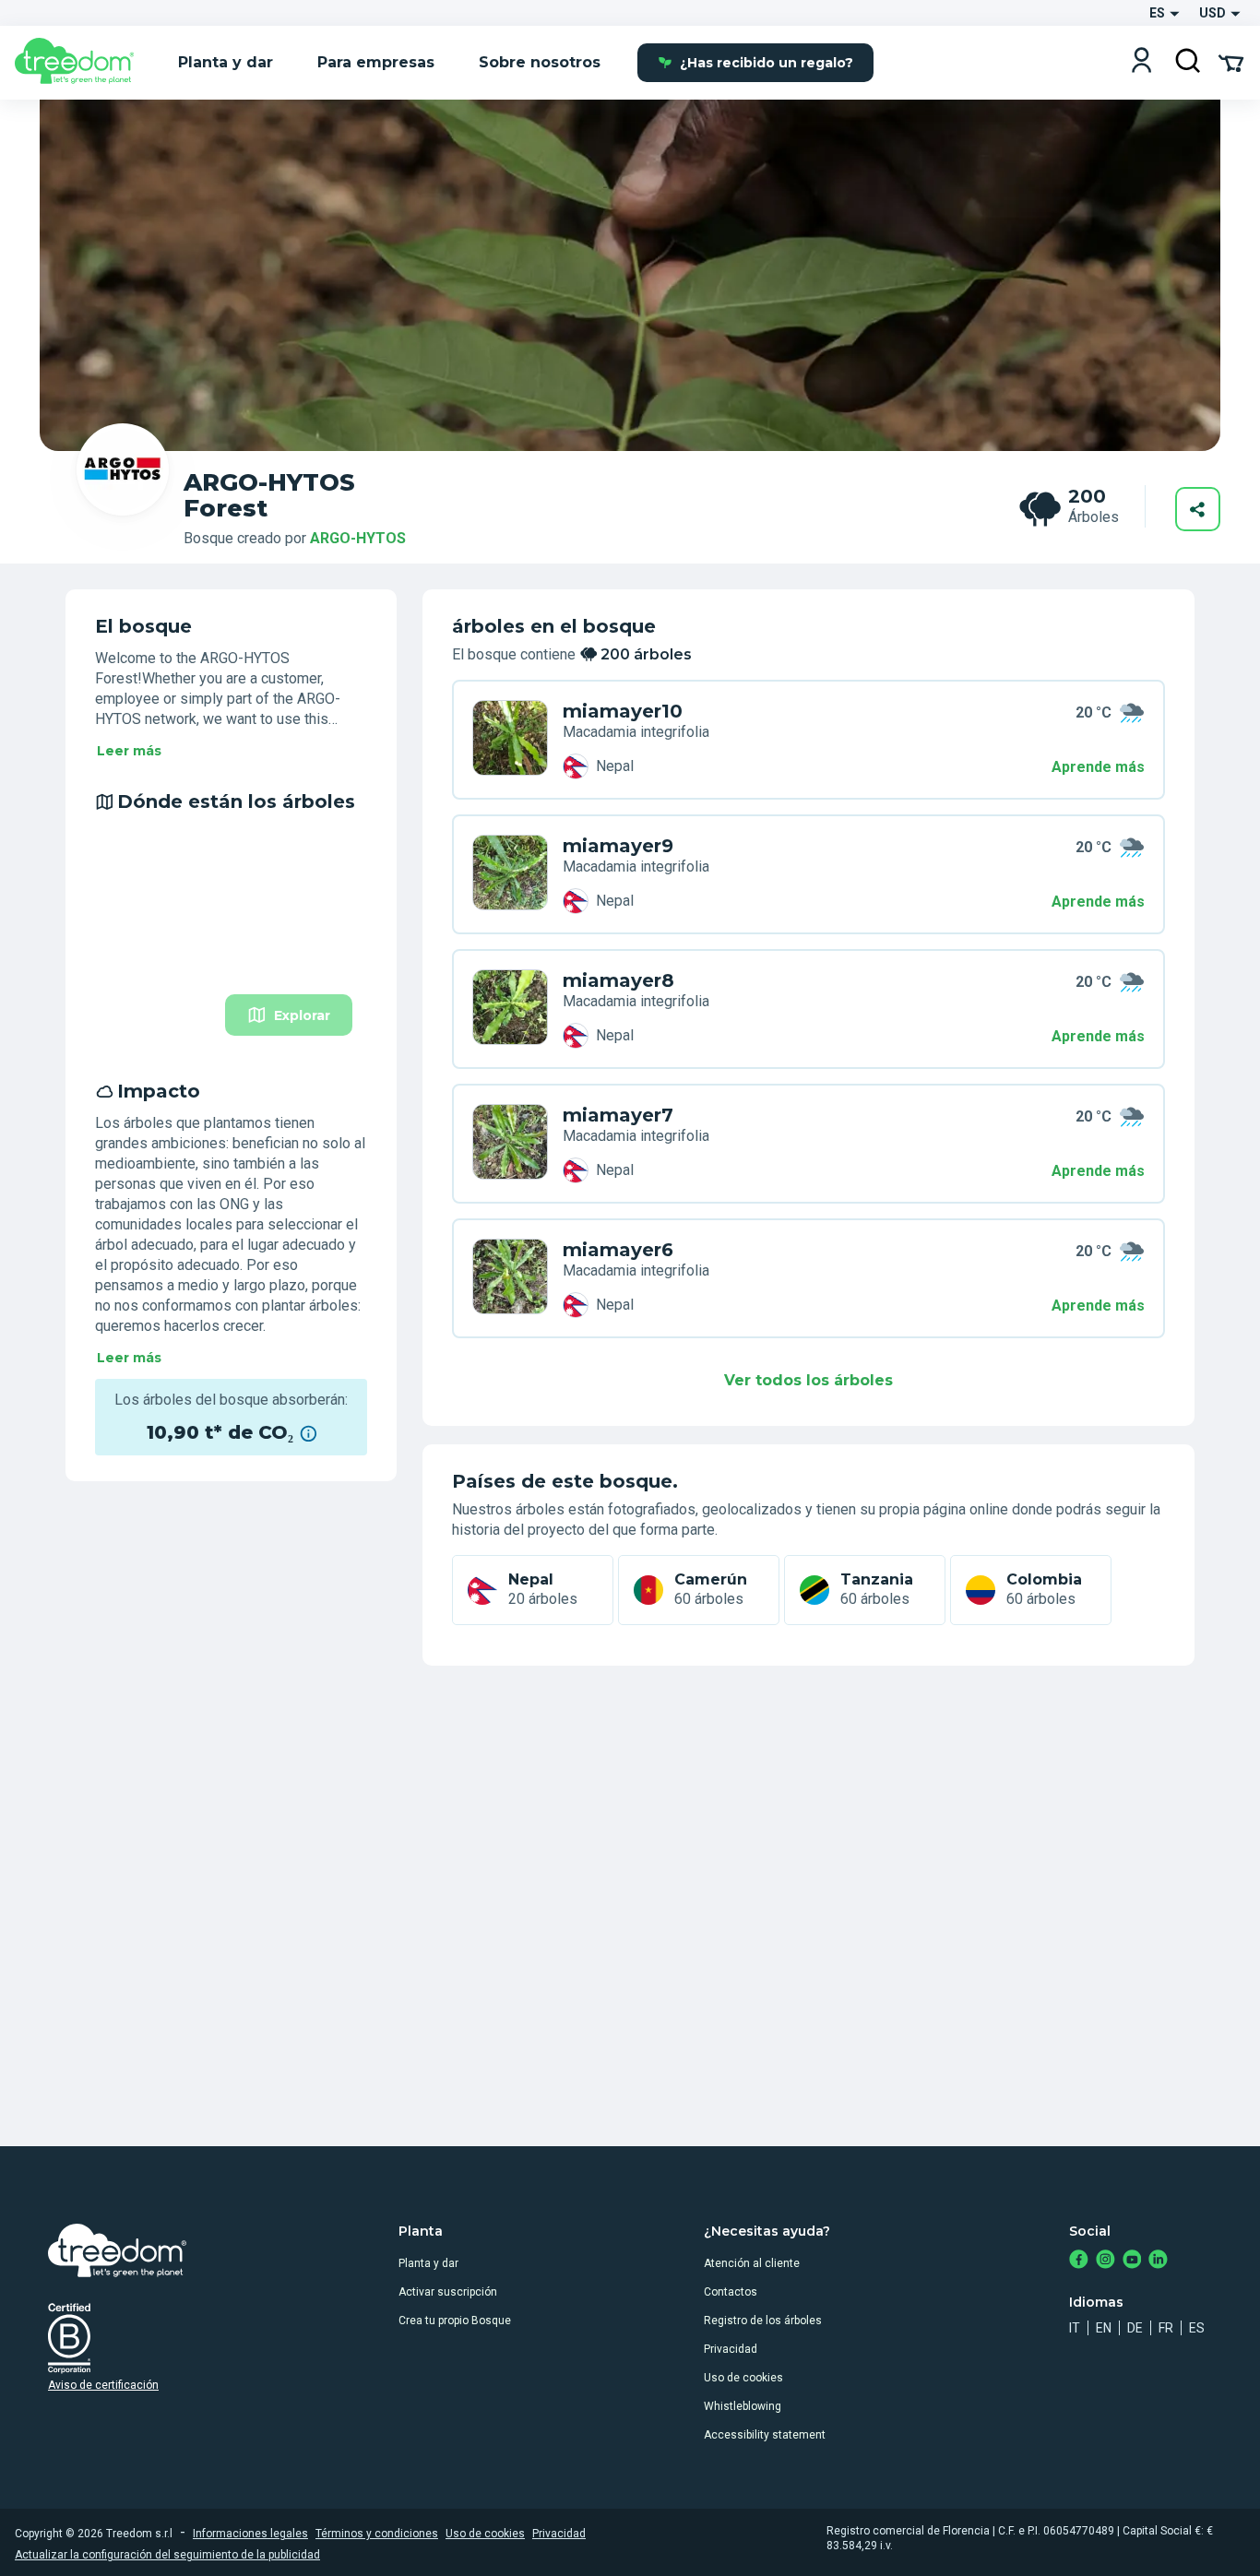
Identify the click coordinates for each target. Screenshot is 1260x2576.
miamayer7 (618, 1115)
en (1104, 2328)
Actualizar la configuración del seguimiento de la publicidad (167, 2555)
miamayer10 (623, 711)
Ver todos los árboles (808, 1380)
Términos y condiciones (377, 2534)
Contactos (731, 2292)
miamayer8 (618, 980)
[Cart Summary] (1231, 62)
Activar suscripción (448, 2292)
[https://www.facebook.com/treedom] (1079, 2261)
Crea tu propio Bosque (455, 2321)
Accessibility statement (765, 2435)
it (1075, 2328)
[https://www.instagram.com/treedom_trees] (1105, 2261)
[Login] (1141, 62)
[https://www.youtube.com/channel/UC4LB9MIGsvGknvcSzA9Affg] (1132, 2261)
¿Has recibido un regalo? (767, 63)
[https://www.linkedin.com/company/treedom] (1158, 2261)
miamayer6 (618, 1250)
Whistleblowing (743, 2406)
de (1135, 2328)
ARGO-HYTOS (358, 538)
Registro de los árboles (763, 2321)
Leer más (129, 751)
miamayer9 (618, 846)
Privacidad (731, 2349)
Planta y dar (428, 2263)
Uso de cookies (743, 2378)
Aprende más (1098, 767)
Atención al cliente (752, 2263)
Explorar (302, 1015)
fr (1166, 2328)
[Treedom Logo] (82, 63)
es (1197, 2328)
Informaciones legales (250, 2534)
